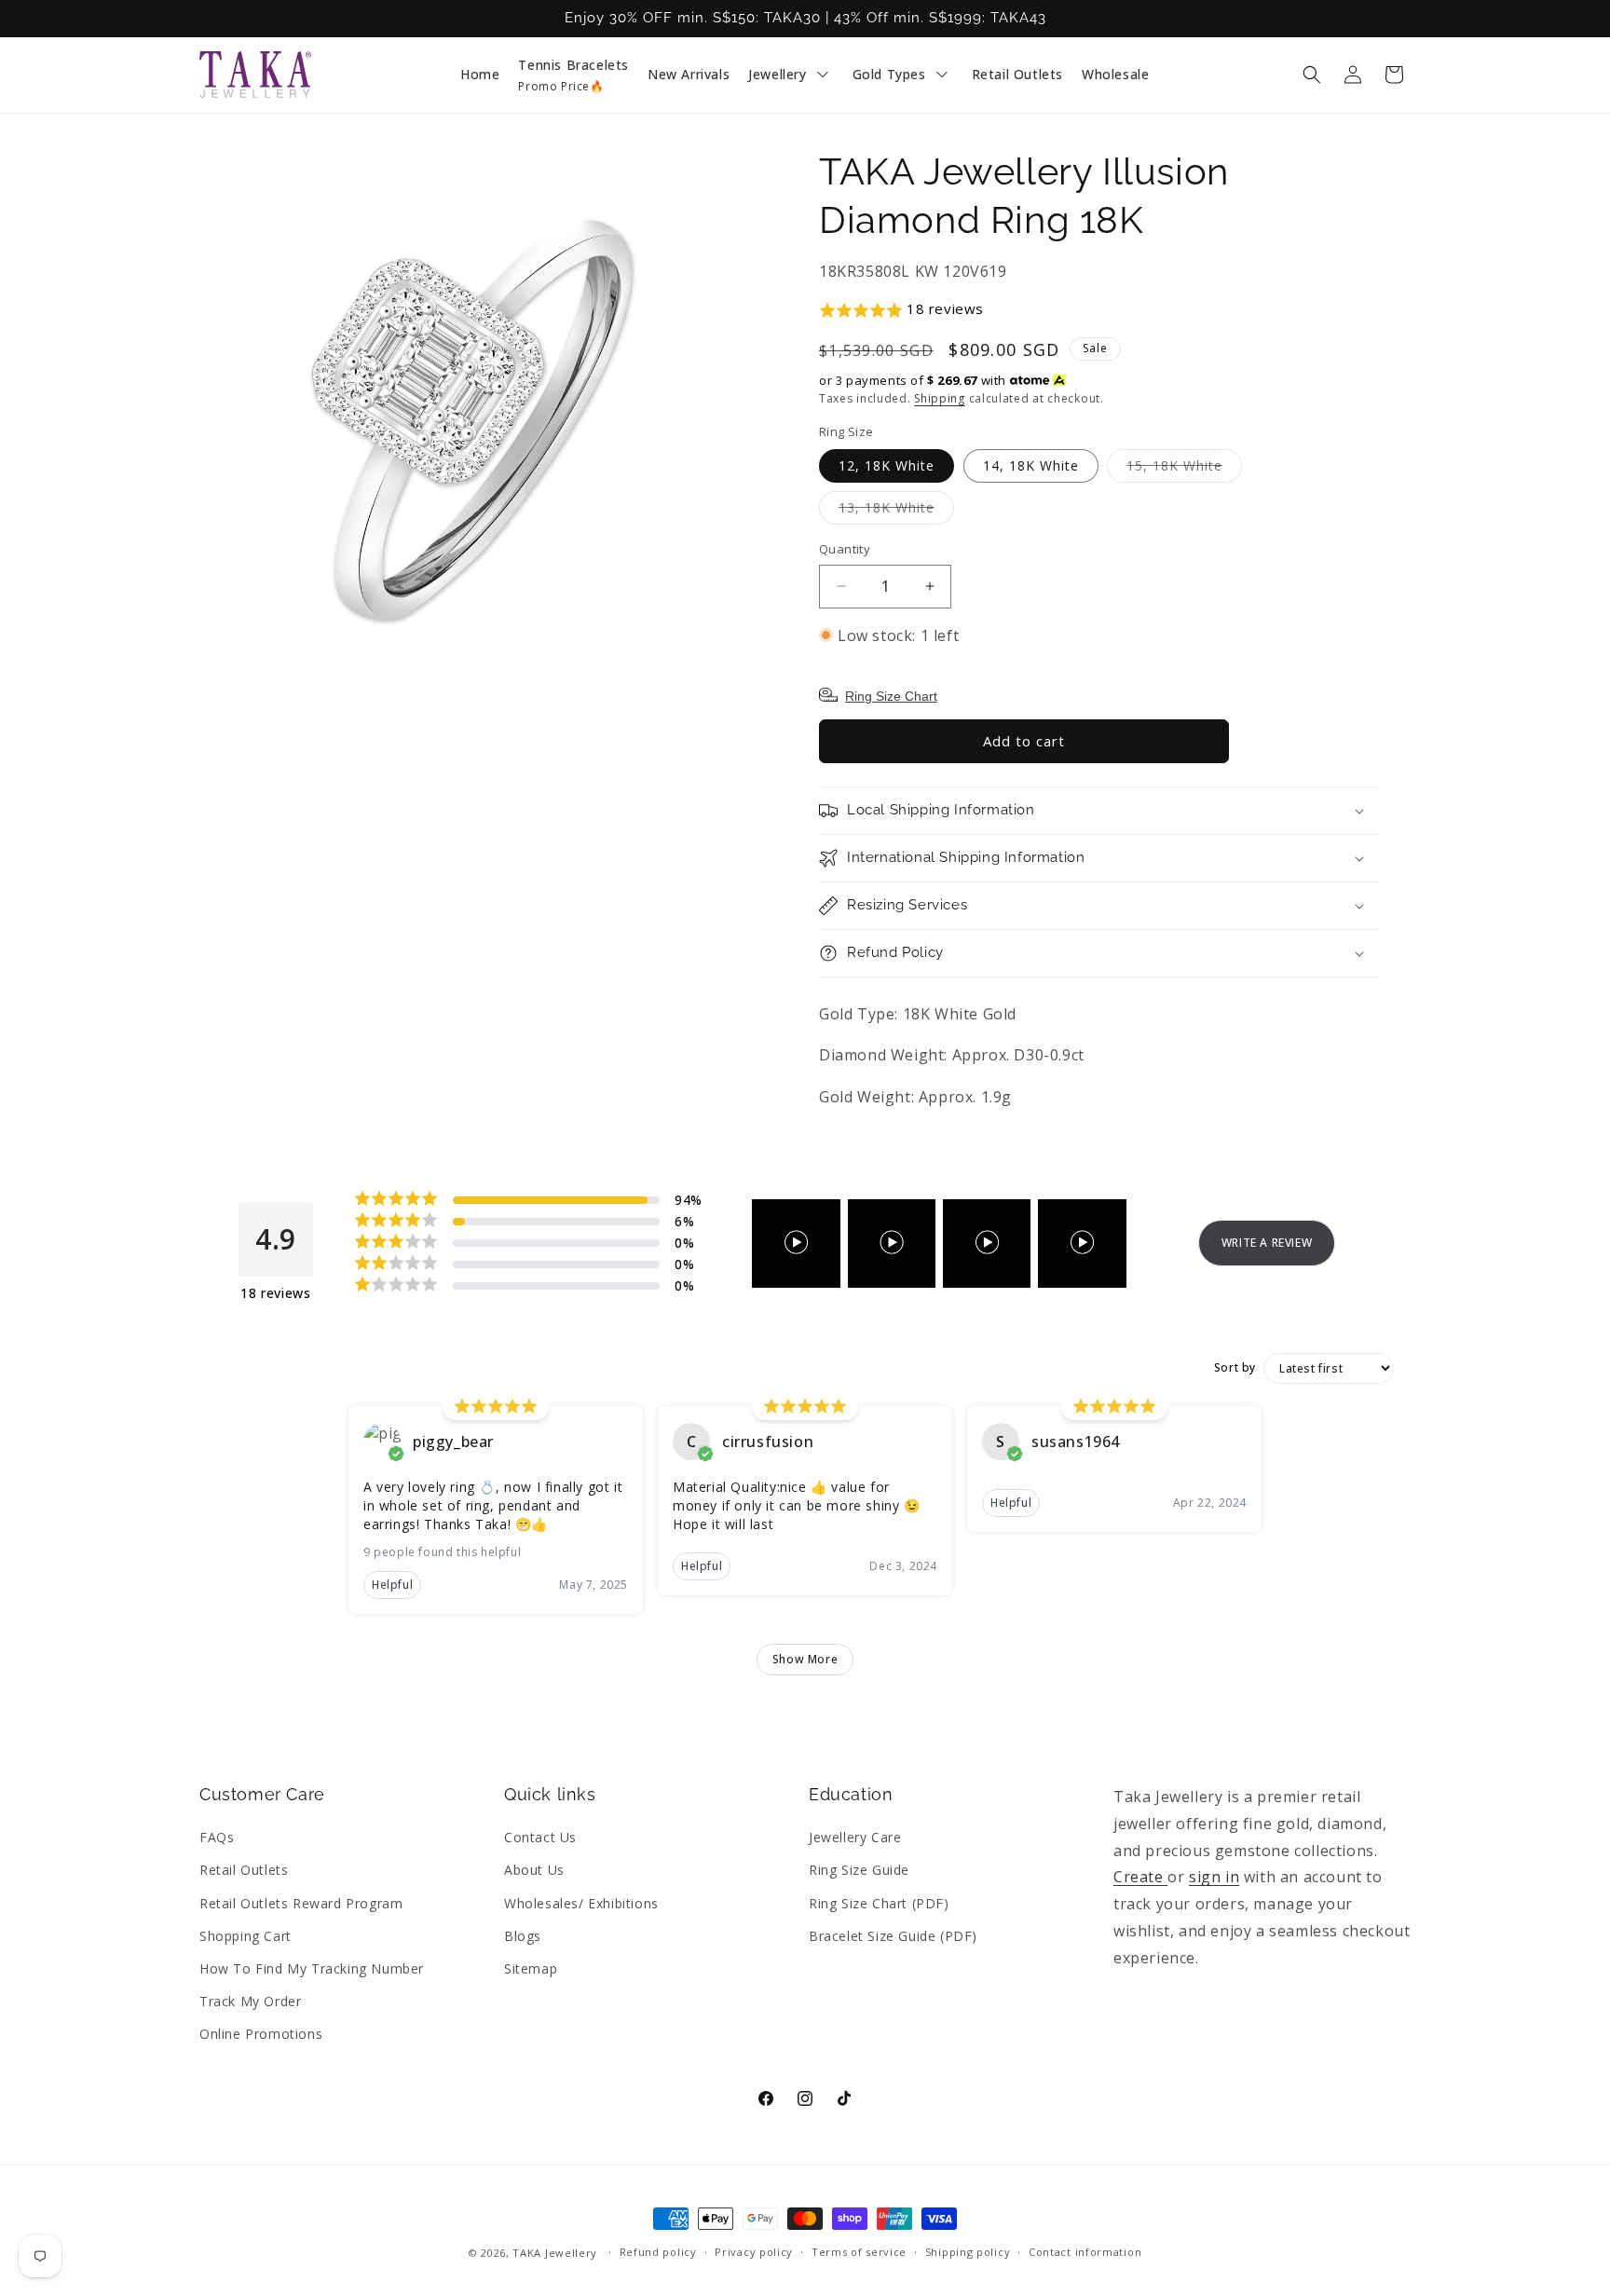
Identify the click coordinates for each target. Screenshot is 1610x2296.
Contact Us (540, 1837)
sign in (1214, 1877)
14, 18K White (1031, 465)
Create (1140, 1877)
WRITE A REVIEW (1267, 1243)
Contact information (1085, 2252)
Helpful (392, 1585)
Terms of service (859, 2252)
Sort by (1235, 1368)
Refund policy (658, 2252)
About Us (534, 1870)
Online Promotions (261, 2034)
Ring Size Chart (891, 696)
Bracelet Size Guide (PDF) (893, 1936)
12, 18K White (887, 465)
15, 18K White (1184, 469)
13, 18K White (896, 511)
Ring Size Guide (859, 1870)
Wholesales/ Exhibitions (581, 1903)
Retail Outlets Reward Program (301, 1903)
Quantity (845, 549)
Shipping (940, 398)
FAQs (217, 1837)
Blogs (523, 1936)
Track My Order (250, 2001)
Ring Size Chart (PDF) (879, 1903)
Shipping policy (968, 2252)
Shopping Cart (246, 1936)
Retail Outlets (244, 1870)
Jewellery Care (855, 1837)
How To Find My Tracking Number (312, 1968)
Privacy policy (754, 2252)
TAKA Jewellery (555, 2253)
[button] (1312, 75)
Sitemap (531, 1968)
